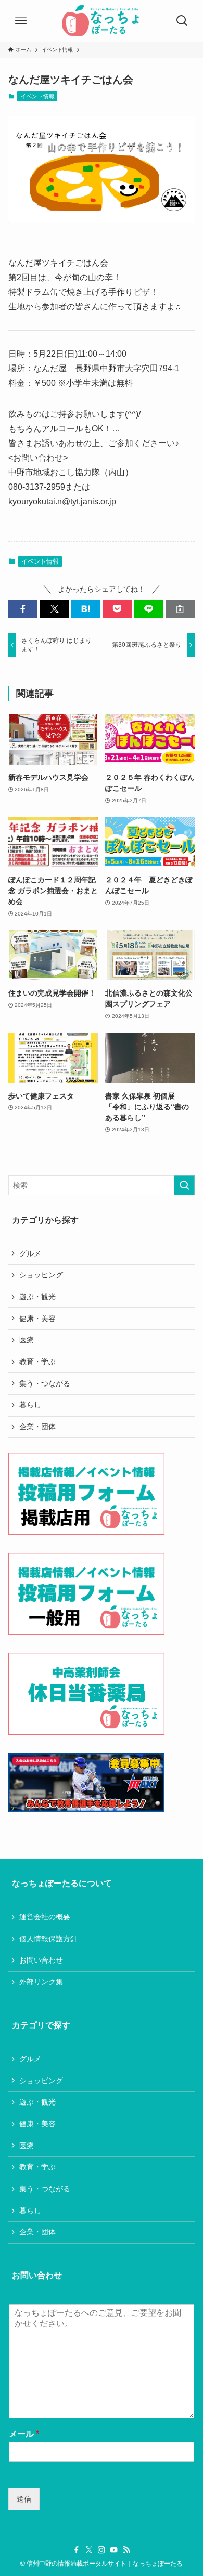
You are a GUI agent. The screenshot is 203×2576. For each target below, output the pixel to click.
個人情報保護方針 (48, 1939)
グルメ (30, 1253)
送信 (24, 2499)
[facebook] (77, 2550)
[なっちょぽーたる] (102, 21)
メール (24, 2434)
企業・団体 (37, 1427)
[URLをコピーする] (180, 609)
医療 (27, 1340)
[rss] (126, 2550)
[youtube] (114, 2550)
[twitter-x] (89, 2550)
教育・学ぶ (37, 1362)
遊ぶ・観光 (37, 1297)
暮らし (30, 1405)
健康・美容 (37, 1318)
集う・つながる (45, 1383)
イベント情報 (37, 96)
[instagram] (102, 2550)
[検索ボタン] (182, 21)
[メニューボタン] (21, 21)
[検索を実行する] (184, 1185)
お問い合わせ (41, 1960)
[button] (23, 609)
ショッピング (41, 1275)
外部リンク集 (41, 1982)
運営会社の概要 (45, 1917)
